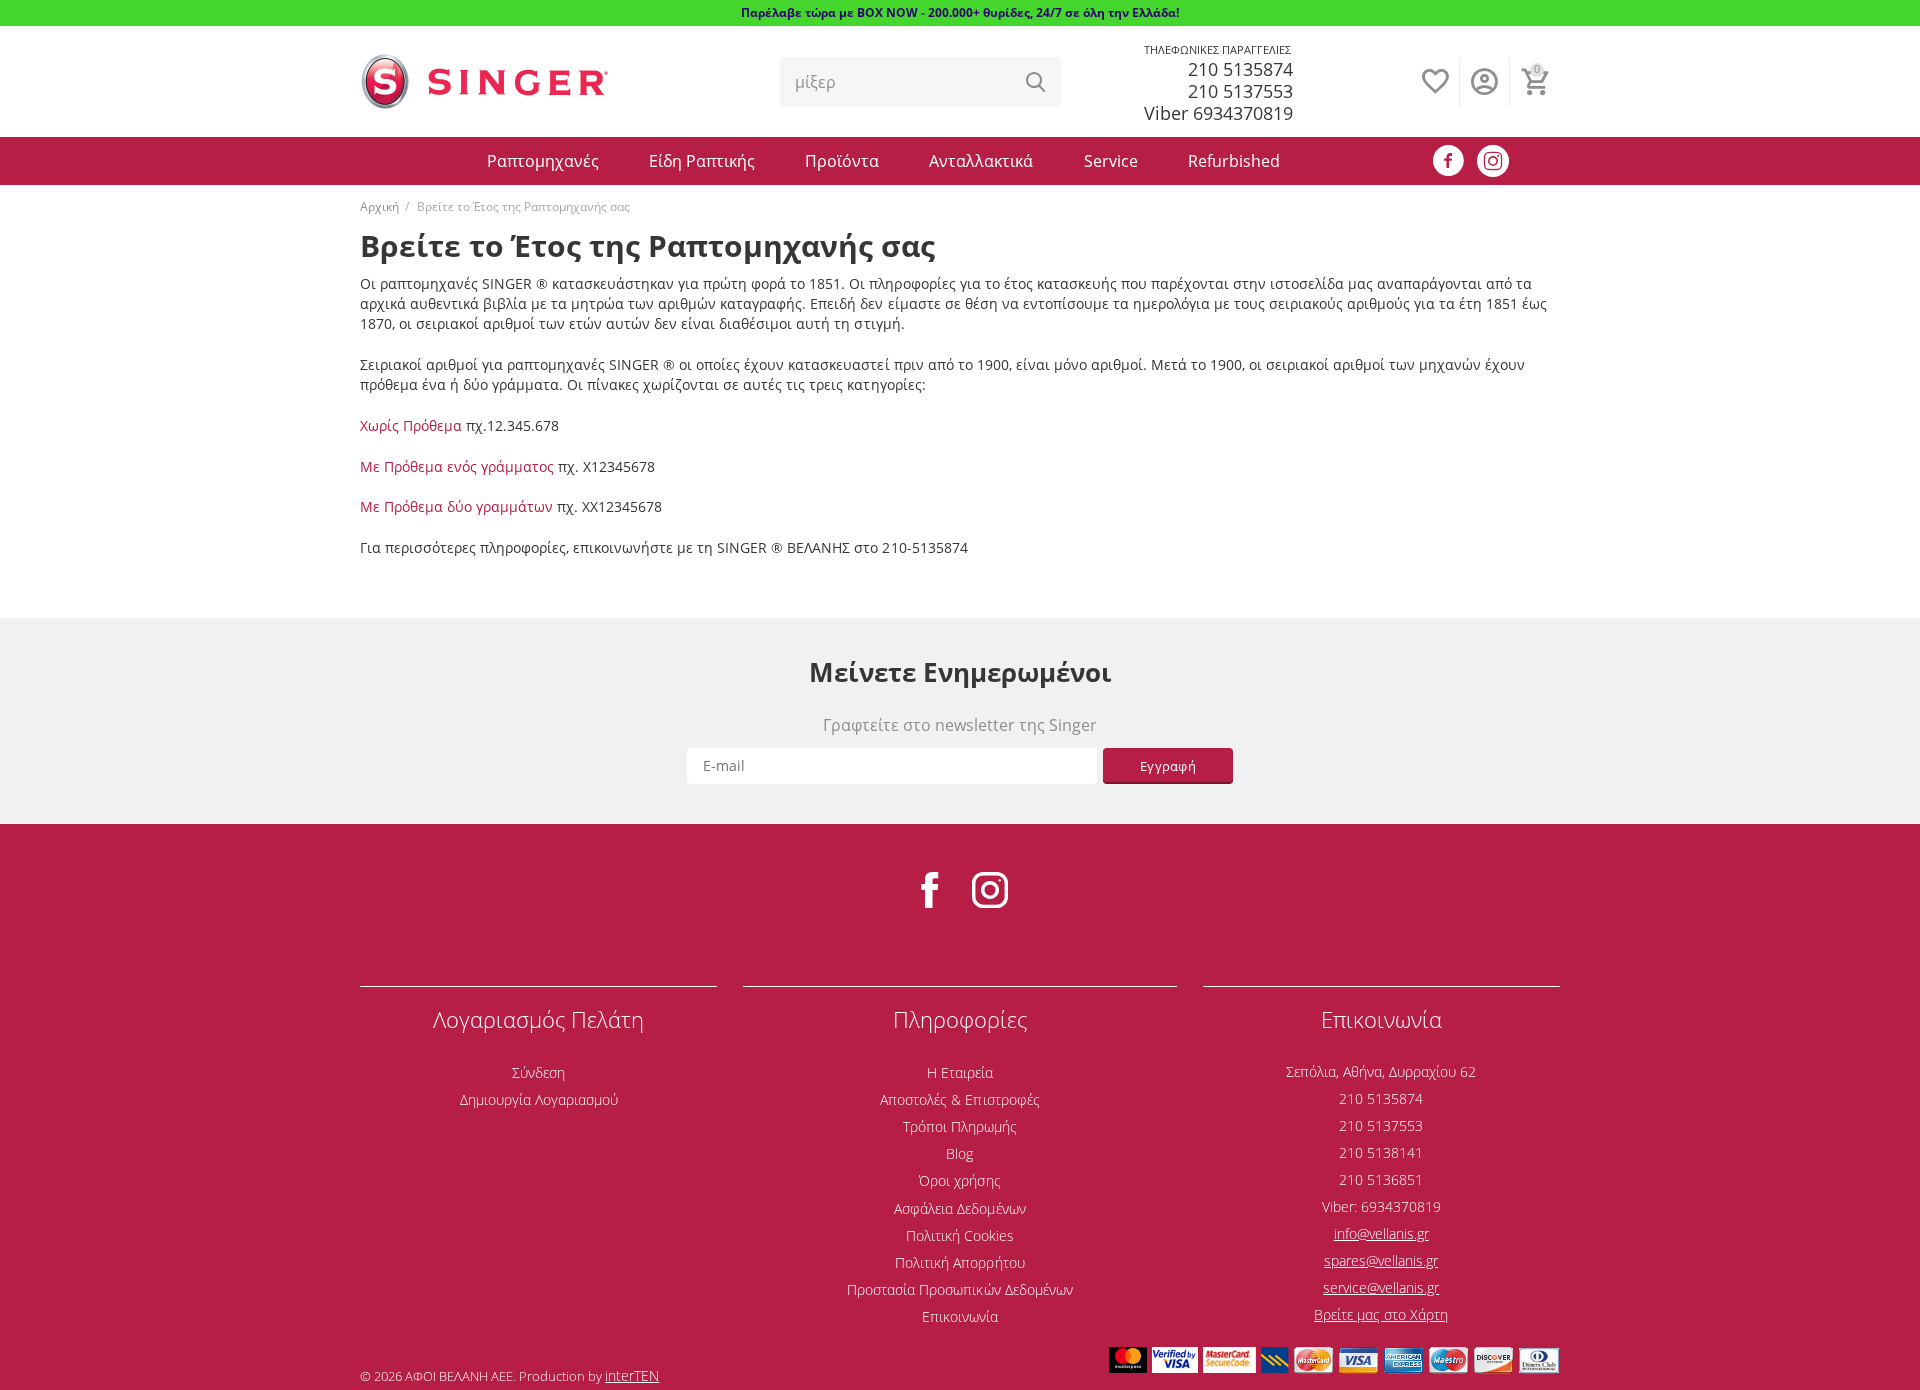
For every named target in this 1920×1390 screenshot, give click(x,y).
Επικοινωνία (960, 1316)
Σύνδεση (538, 1072)
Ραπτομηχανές (543, 161)
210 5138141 (1381, 1152)
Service (1111, 161)
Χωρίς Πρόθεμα (411, 425)
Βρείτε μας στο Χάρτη (1381, 1314)
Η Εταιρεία (960, 1072)
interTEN (632, 1375)
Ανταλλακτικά (981, 161)
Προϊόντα (842, 161)
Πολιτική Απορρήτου (959, 1262)
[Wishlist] (1435, 91)
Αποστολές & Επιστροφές (959, 1099)
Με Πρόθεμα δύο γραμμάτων (456, 506)
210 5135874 (1240, 69)
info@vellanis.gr (1381, 1233)
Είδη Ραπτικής (702, 161)
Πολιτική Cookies (960, 1235)
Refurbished (1234, 161)
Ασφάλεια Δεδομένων (959, 1208)
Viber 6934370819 (1218, 113)
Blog (959, 1153)
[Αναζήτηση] (1036, 82)
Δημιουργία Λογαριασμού (539, 1099)
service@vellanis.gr (1381, 1287)
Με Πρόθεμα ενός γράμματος (457, 466)
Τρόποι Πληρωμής (960, 1126)
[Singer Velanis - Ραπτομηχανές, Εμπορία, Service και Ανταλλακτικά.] (485, 80)
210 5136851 (1381, 1179)
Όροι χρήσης (959, 1180)
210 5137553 (1240, 91)
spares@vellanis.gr (1381, 1260)
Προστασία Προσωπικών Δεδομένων (959, 1289)
